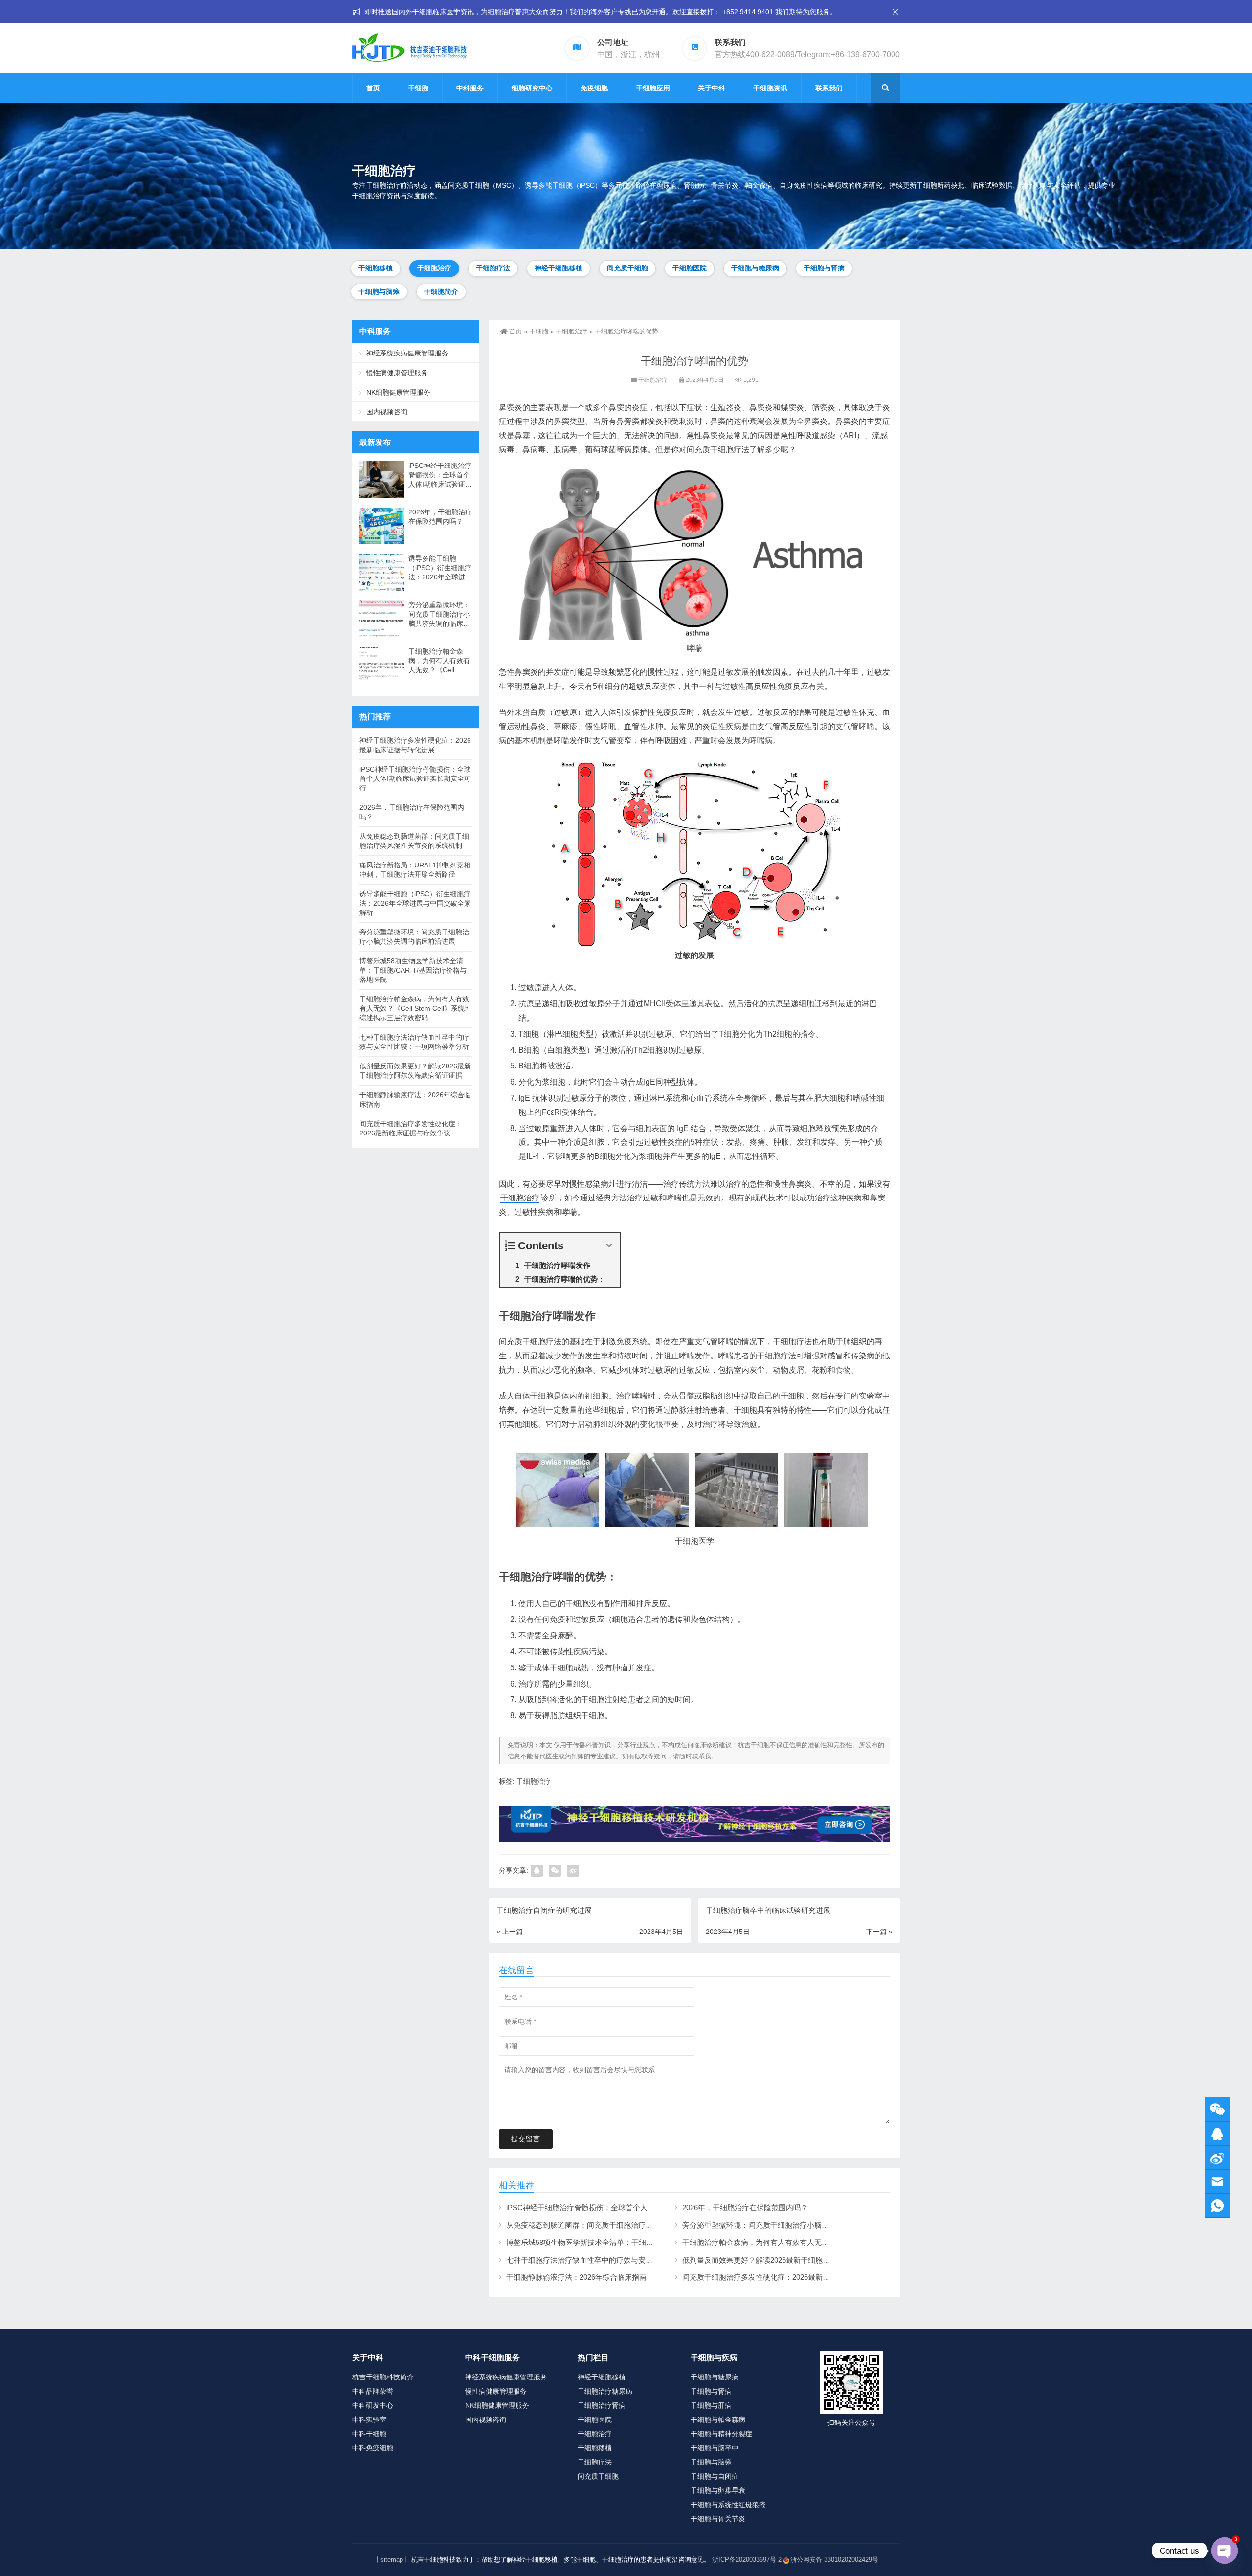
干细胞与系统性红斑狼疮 (728, 2505)
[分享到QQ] (537, 1871)
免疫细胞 (594, 88)
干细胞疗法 (493, 268)
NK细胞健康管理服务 (398, 392)
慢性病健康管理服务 (397, 373)
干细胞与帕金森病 (718, 2420)
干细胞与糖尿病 (755, 268)
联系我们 (829, 88)
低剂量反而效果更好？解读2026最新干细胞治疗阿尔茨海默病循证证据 (796, 2260)
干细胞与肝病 (711, 2405)
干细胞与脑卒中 (715, 2448)
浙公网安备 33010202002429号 (834, 2560)
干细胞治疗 (434, 268)
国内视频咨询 (387, 412)
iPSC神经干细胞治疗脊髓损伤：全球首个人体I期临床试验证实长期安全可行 (629, 2208)
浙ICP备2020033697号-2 (747, 2560)
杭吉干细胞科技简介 (383, 2377)
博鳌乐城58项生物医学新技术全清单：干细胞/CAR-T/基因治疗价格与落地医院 (633, 2242)
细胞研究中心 (532, 88)
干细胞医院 (690, 268)
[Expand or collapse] (609, 1246)
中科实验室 (369, 2420)
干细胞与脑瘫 (379, 291)
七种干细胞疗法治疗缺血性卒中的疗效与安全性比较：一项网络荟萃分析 (624, 2260)
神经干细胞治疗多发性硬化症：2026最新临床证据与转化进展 (415, 745)
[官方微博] (1217, 2158)
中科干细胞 (369, 2434)
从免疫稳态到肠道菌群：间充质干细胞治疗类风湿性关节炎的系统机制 (620, 2225)
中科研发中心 (373, 2405)
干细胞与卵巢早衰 (718, 2490)
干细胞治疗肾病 (602, 2405)
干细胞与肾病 (824, 268)
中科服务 (470, 88)
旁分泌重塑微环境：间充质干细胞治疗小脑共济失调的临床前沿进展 (792, 2225)
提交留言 (526, 2139)
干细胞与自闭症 (715, 2476)
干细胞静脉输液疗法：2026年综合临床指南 (576, 2277)
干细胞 (418, 88)
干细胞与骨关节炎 (718, 2519)
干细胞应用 (653, 88)
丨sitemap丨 (392, 2560)
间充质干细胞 (627, 268)
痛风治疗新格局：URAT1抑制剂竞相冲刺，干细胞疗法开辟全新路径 (415, 870)
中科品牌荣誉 (373, 2391)
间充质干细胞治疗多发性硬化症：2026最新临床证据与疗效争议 (785, 2277)
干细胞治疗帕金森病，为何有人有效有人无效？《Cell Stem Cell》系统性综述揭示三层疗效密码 (837, 2242)
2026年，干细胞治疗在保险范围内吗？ (745, 2208)
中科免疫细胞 (373, 2448)
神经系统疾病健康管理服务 (407, 353)
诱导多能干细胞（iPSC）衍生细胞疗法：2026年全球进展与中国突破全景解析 (440, 568)
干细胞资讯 (770, 88)
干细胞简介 (441, 291)
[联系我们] (1217, 2134)
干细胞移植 (376, 268)
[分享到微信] (555, 1871)
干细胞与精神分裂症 (721, 2434)
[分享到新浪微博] (573, 1871)
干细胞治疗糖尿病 (605, 2391)
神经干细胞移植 (559, 268)
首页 (373, 88)
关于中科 (712, 88)
